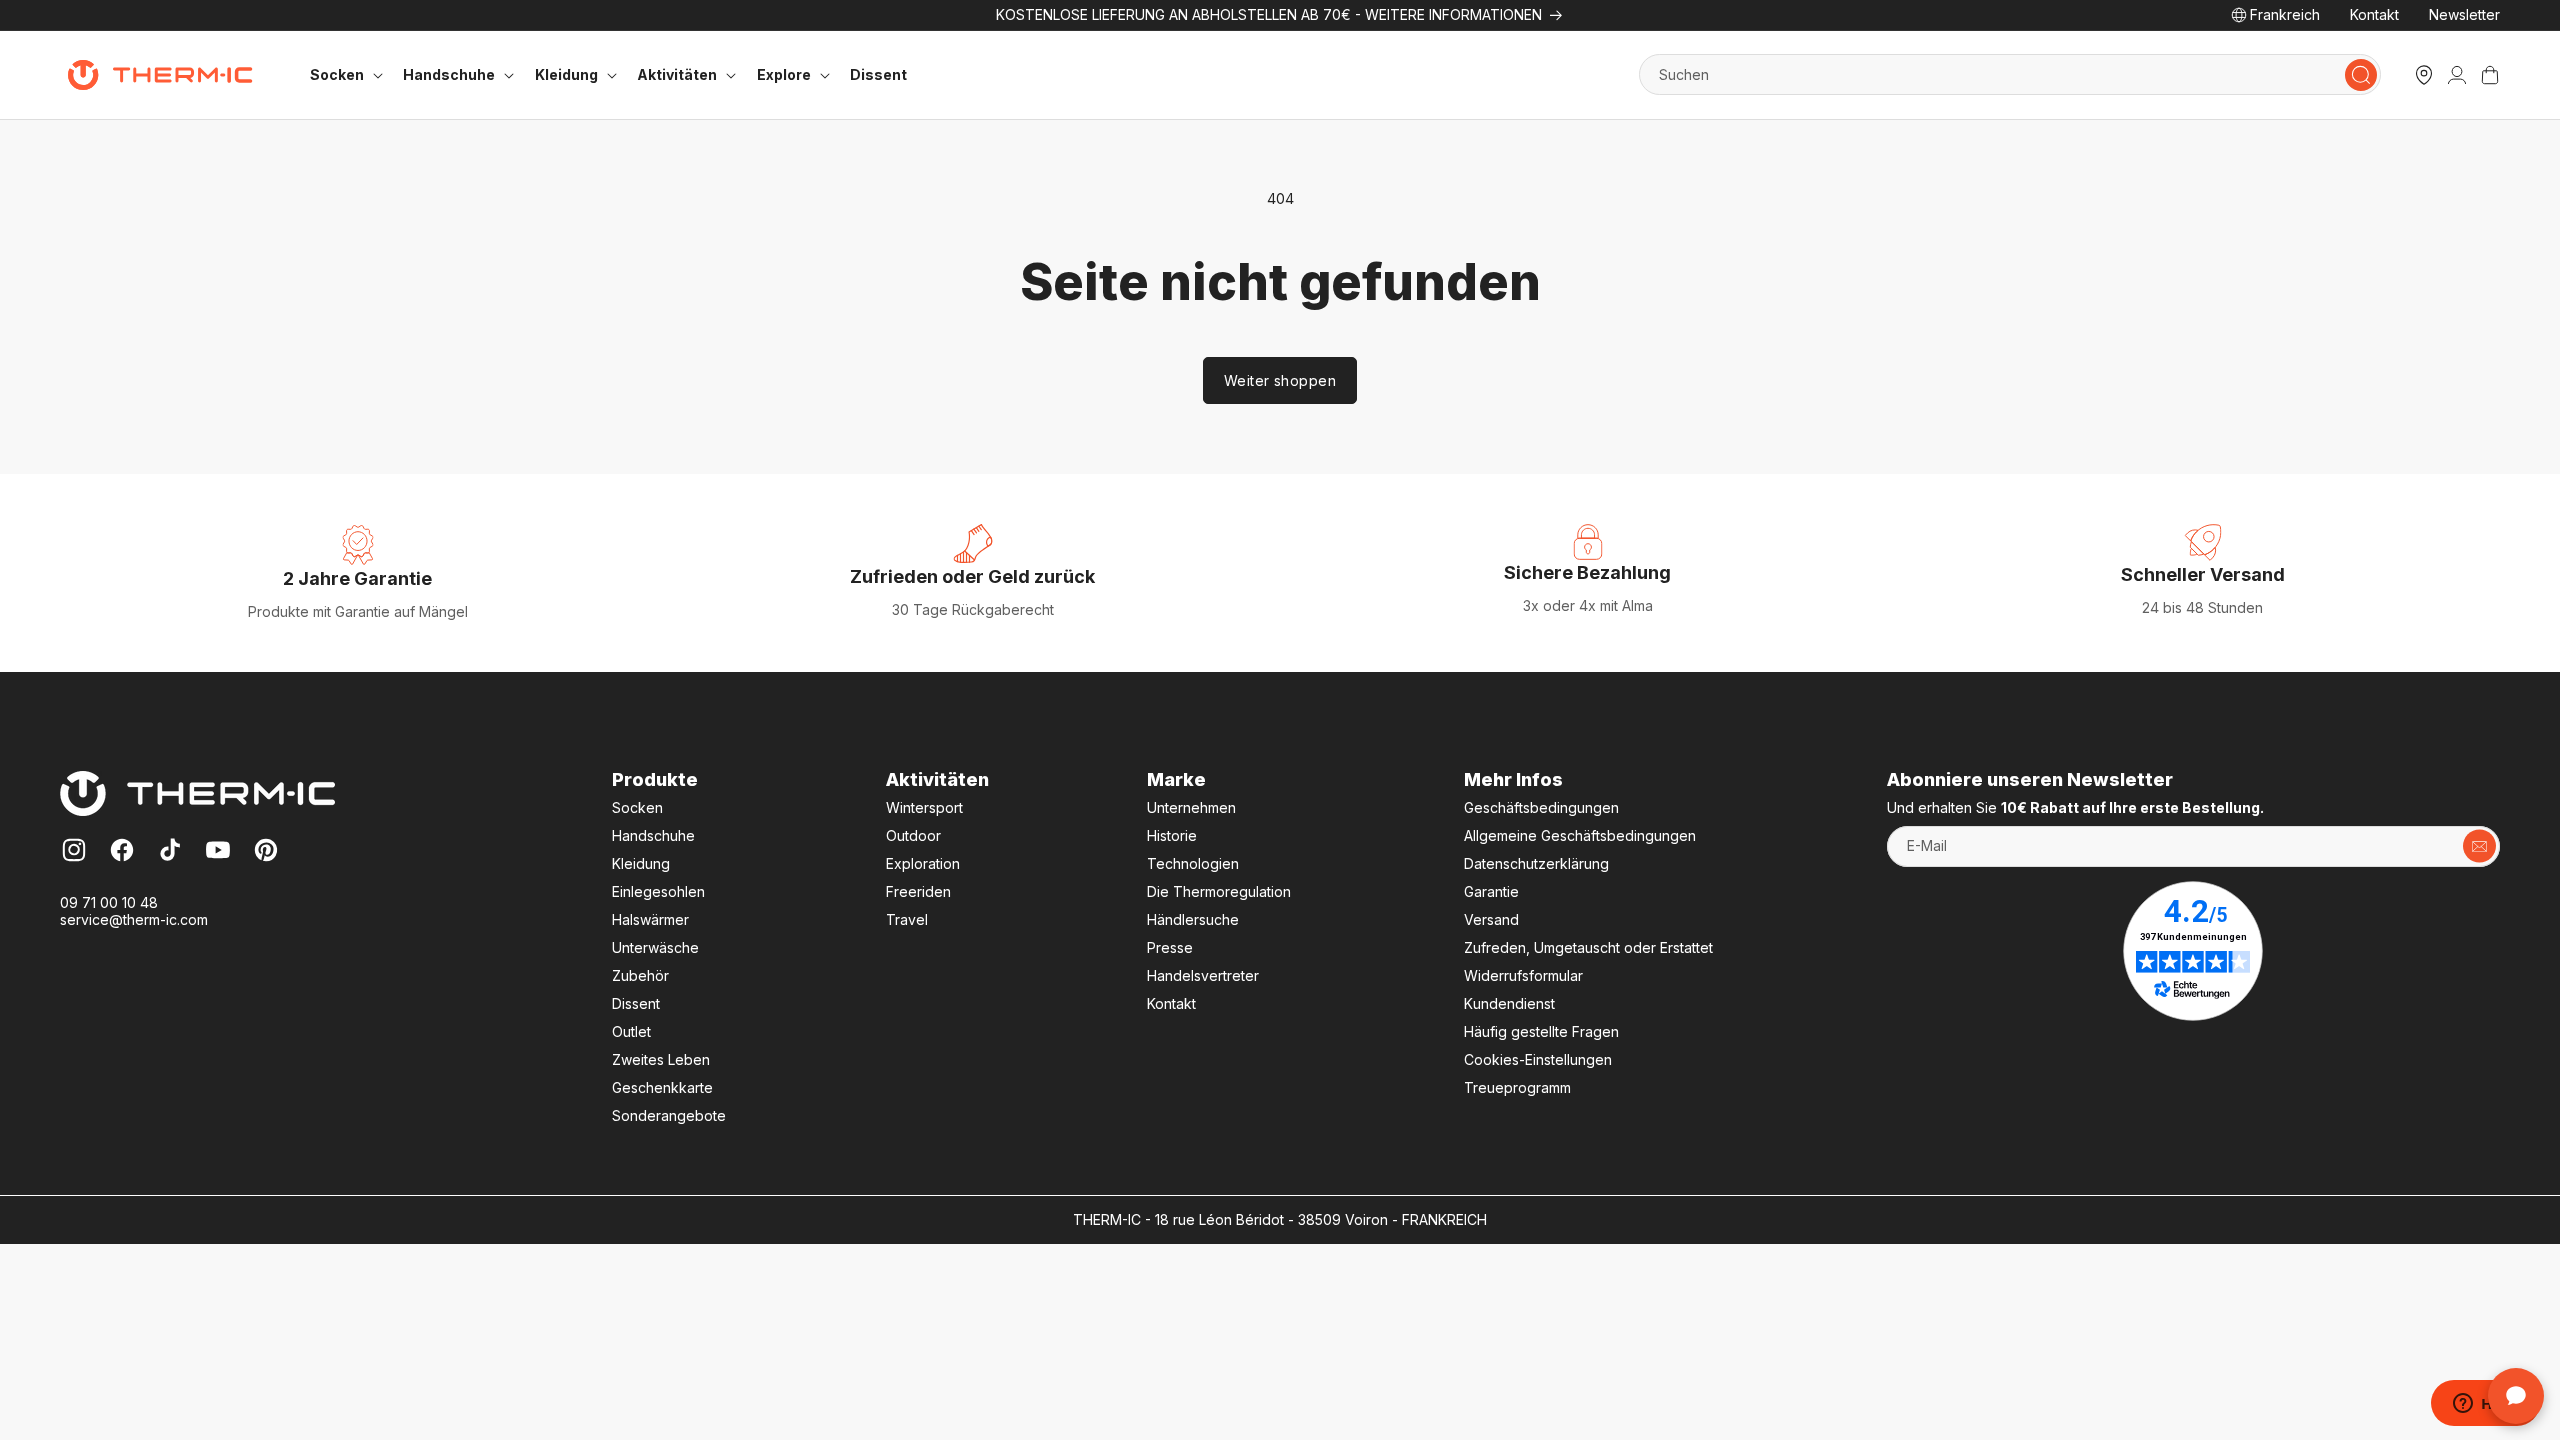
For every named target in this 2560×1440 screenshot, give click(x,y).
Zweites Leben (661, 1059)
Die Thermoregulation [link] (1219, 891)
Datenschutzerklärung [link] (1536, 863)
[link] (2457, 75)
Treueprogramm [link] (1517, 1087)
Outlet (631, 1031)
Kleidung (641, 863)
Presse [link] (1170, 947)
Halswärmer (650, 919)
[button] (344, 74)
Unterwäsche (655, 947)
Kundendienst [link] (1509, 1003)
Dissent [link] (636, 1003)
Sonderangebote (669, 1115)
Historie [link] (1172, 835)
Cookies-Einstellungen (1538, 1059)
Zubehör (640, 975)
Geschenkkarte (662, 1087)
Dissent (878, 74)
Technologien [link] (1193, 863)
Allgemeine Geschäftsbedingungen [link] (1580, 835)
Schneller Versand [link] (2203, 574)
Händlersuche (1193, 919)
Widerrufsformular (1523, 975)
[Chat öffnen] (2516, 1396)
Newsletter (2464, 14)
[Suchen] (2361, 75)
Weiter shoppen (1280, 380)
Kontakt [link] (1171, 1003)
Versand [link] (1491, 919)
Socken (637, 807)
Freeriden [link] (918, 891)
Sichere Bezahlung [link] (1587, 572)
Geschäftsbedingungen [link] (1541, 807)
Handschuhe (653, 835)
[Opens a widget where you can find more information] (2485, 1405)
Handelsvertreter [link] (1203, 975)
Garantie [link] (1491, 891)
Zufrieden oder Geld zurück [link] (972, 576)
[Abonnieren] (2479, 846)
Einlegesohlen (658, 891)
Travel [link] (907, 919)
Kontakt (2374, 14)
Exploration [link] (923, 863)
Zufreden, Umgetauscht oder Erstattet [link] (1588, 947)
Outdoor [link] (913, 835)
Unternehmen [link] (1191, 807)
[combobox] (2010, 74)
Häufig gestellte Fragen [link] (1541, 1031)
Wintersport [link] (924, 807)
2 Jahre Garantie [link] (357, 578)
